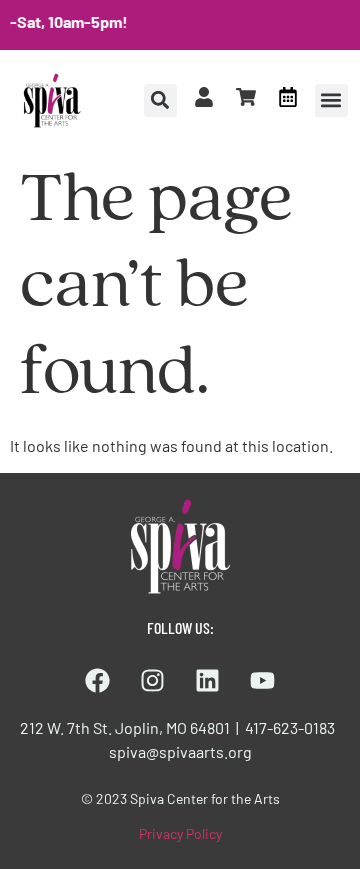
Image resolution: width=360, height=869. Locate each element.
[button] (331, 100)
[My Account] (204, 97)
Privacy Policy (180, 833)
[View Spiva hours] (288, 97)
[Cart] (246, 97)
